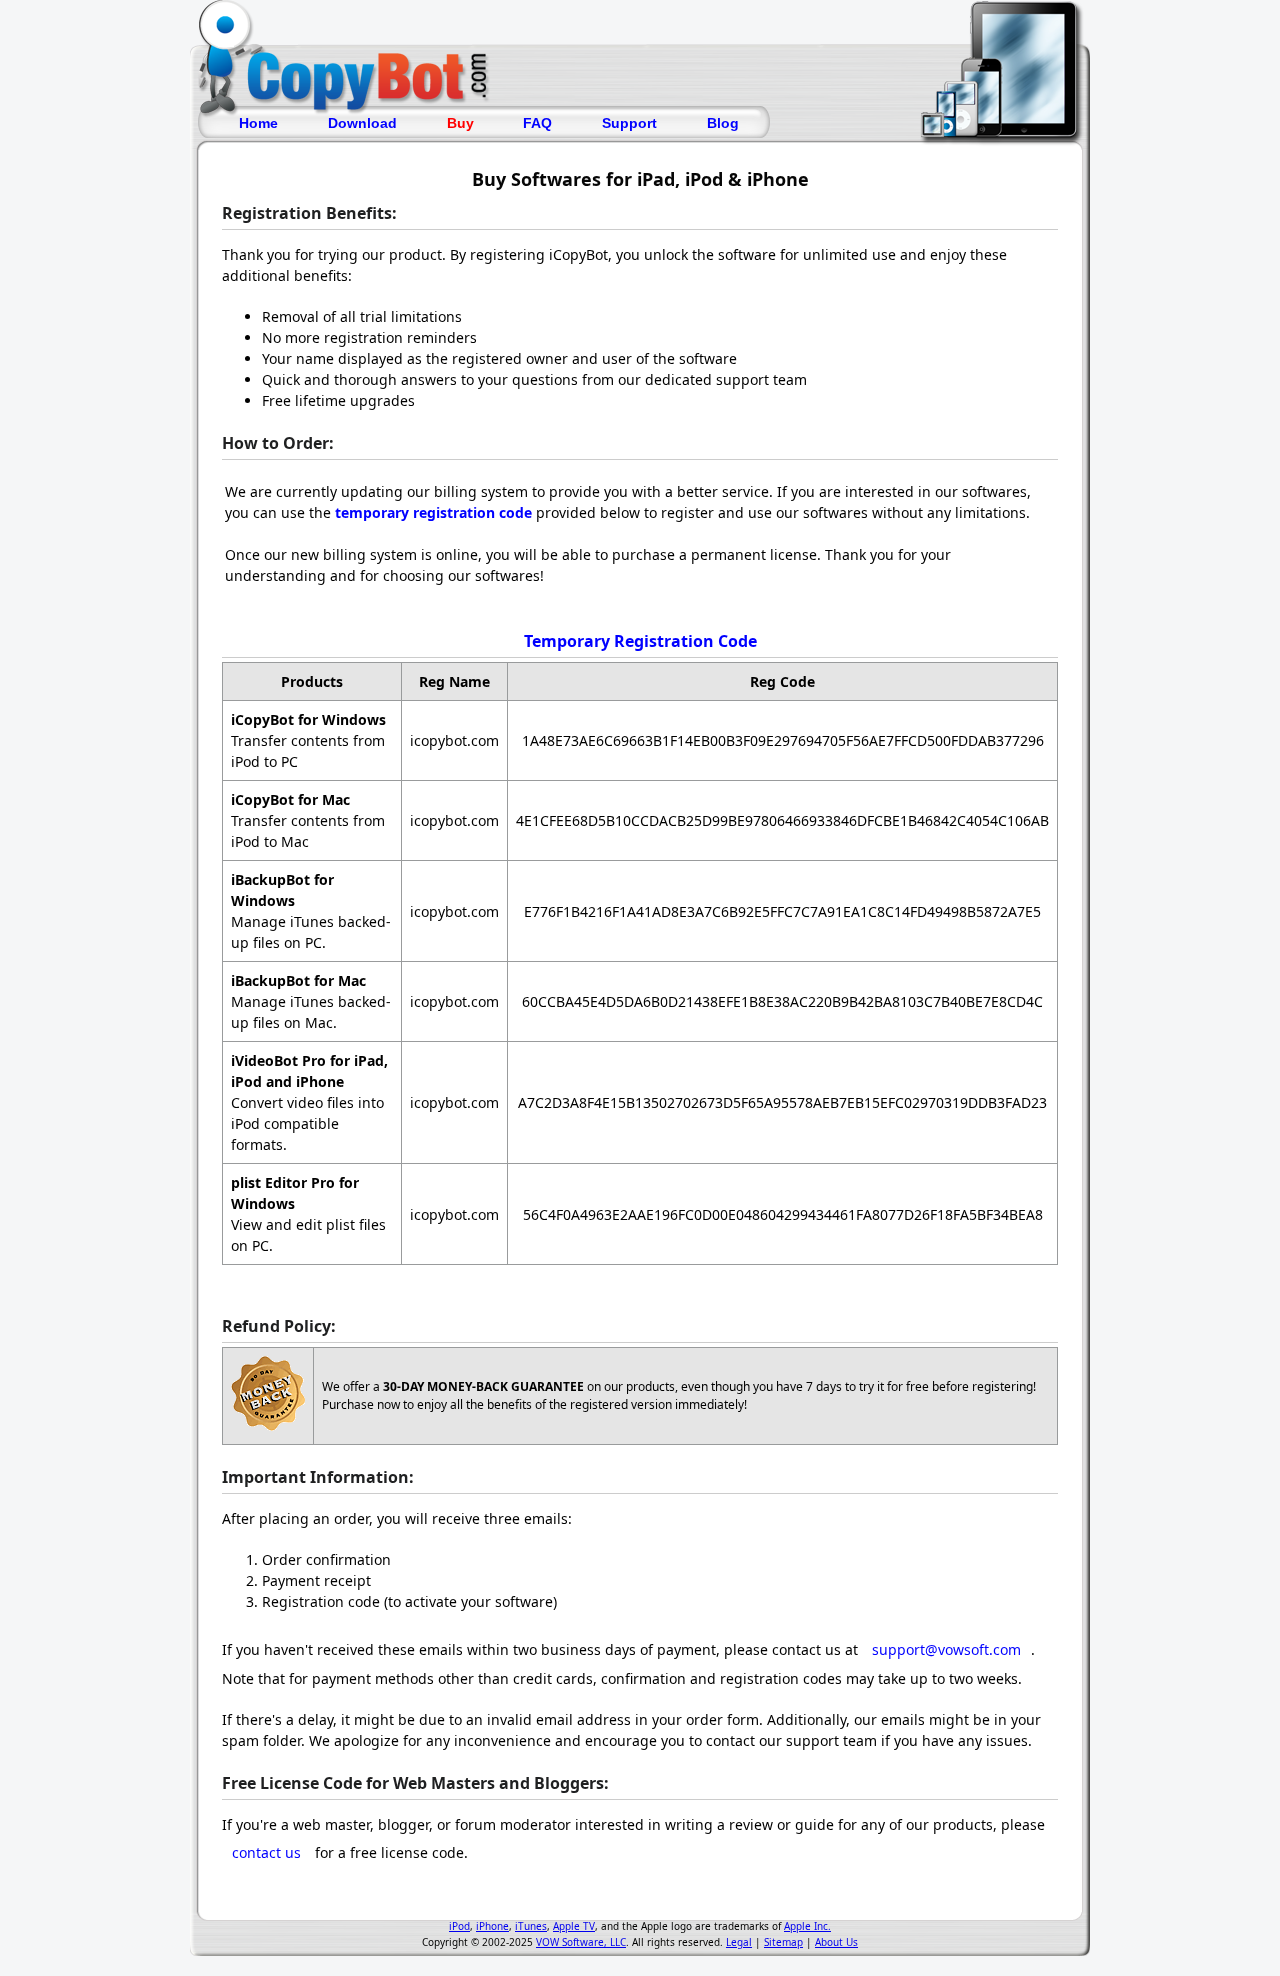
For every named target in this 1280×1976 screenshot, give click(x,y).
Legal (739, 1942)
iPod (459, 1926)
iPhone (492, 1926)
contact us (266, 1852)
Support (629, 123)
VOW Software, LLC (581, 1942)
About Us (836, 1942)
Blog (723, 123)
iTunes (531, 1926)
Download (362, 123)
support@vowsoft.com (946, 1649)
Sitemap (783, 1942)
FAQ (537, 123)
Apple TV (574, 1926)
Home (258, 123)
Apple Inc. (807, 1926)
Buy (460, 123)
